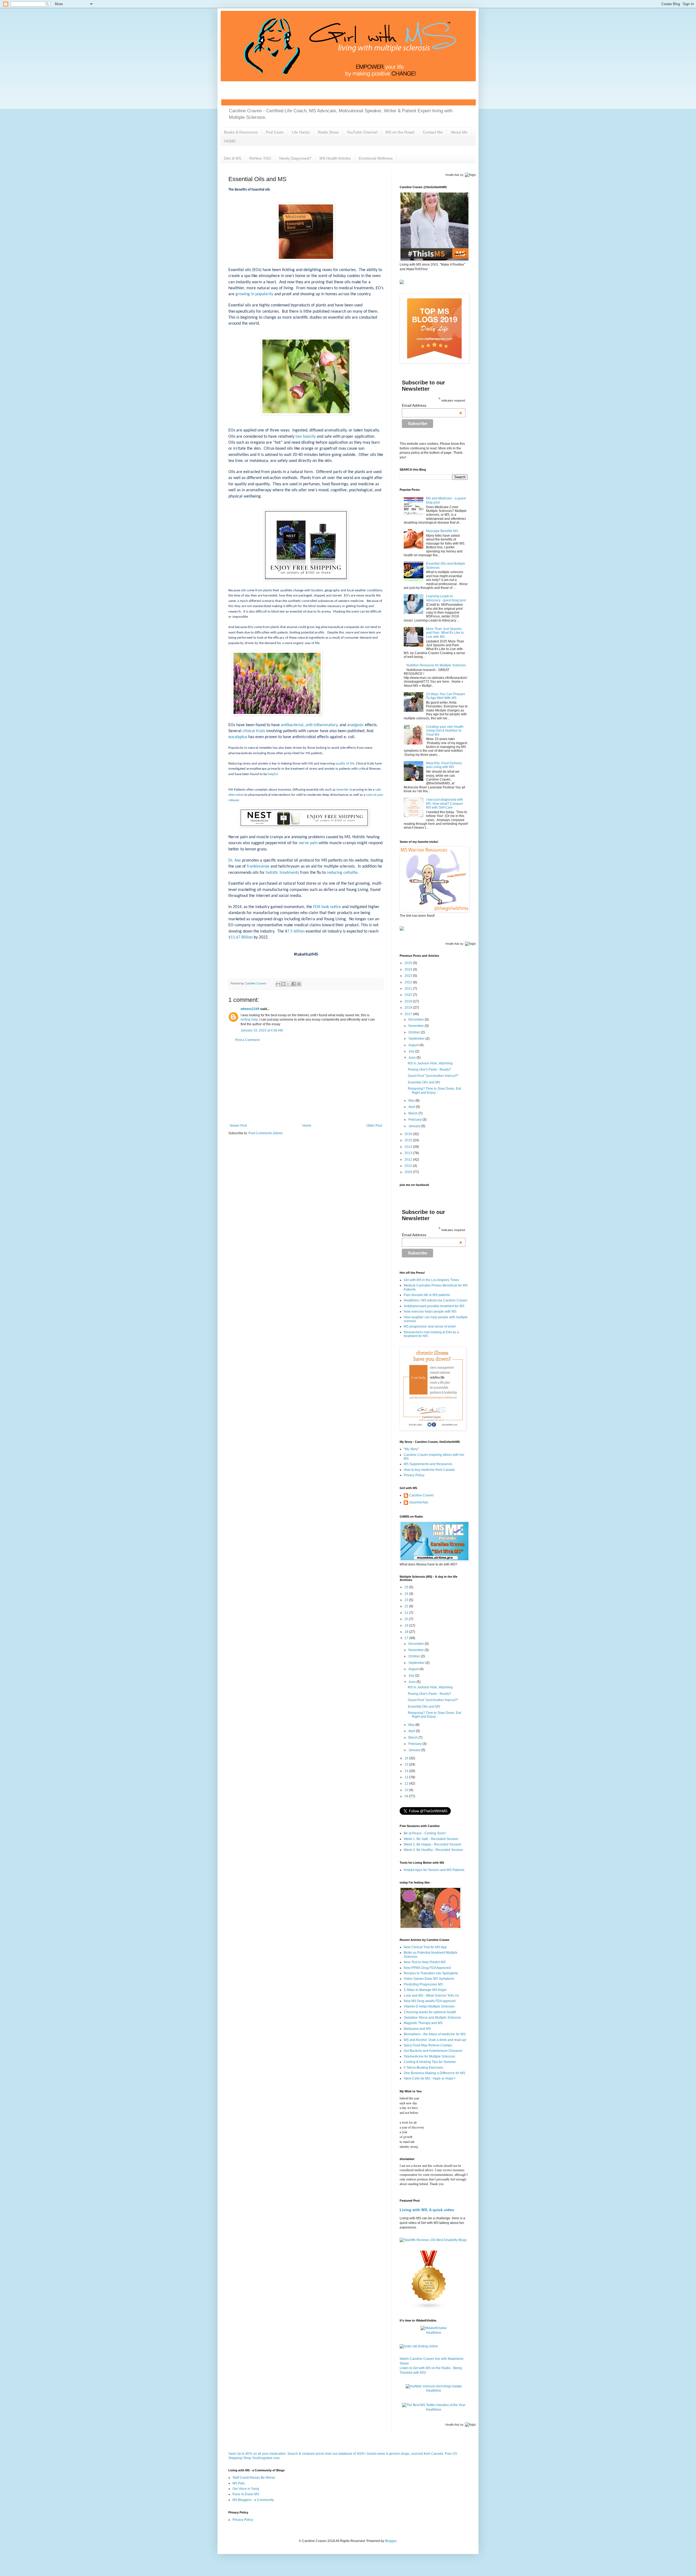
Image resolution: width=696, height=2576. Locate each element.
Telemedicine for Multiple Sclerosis (429, 2056)
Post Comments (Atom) (265, 1133)
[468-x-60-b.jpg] (304, 826)
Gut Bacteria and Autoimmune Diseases (433, 2051)
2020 (409, 995)
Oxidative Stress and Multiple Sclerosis (432, 2018)
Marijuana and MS (417, 2029)
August (414, 1045)
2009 (409, 1172)
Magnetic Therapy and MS (423, 2023)
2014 (409, 1147)
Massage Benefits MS (442, 531)
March (413, 1113)
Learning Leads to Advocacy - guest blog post (446, 598)
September (417, 1039)
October (415, 1032)
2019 (409, 1001)
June (412, 1058)
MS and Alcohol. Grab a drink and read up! (435, 2040)
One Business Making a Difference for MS (434, 2073)
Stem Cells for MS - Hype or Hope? (430, 2078)
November (417, 1026)
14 (407, 1771)
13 (407, 1777)
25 (407, 1587)
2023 (409, 976)
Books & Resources (241, 132)
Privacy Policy (414, 1475)
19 (407, 1626)
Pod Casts (275, 132)
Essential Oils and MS (424, 1082)
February (415, 1120)
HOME (230, 141)
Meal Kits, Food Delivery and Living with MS (444, 765)
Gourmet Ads (419, 1502)
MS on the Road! (400, 132)
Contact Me (433, 132)
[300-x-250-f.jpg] (306, 579)
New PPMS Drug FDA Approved (427, 1968)
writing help (249, 1020)
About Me (459, 132)
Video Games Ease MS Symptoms (429, 1979)
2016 (409, 1134)
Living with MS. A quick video (427, 2210)
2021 (409, 989)
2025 (409, 963)
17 (407, 1638)
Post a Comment (247, 1040)
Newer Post (238, 1126)
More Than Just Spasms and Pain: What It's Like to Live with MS (445, 633)
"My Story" (411, 1449)
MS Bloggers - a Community (253, 2500)
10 (407, 1790)
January (415, 1126)
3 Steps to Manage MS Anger (425, 1990)
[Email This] (278, 984)
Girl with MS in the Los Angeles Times (431, 1280)
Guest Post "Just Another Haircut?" (433, 1076)
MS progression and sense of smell (430, 1326)
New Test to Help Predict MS (425, 1962)
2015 (409, 1140)
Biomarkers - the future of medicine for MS (435, 2034)
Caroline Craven (421, 1495)
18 (407, 1632)
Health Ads (452, 175)
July (412, 1051)
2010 (409, 1166)
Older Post (374, 1126)
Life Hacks (301, 132)
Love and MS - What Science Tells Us (431, 1996)
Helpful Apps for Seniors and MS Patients (434, 1870)
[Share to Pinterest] (299, 984)
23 (407, 1600)
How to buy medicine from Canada (429, 1470)
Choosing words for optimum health (430, 2012)
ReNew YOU (260, 158)
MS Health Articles (335, 158)
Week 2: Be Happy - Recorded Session (433, 1844)
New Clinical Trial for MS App (425, 1947)
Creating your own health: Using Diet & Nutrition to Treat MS (445, 731)
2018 (409, 1008)
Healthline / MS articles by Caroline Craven (436, 1300)
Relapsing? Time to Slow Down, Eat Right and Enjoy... (434, 1090)
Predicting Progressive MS (423, 1984)
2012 (409, 1160)
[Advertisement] (306, 1083)
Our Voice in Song (246, 2489)
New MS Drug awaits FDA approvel (430, 2001)
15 (407, 1764)
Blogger (391, 2541)
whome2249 (250, 1009)
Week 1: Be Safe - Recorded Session (431, 1839)
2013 (409, 1153)
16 (407, 1758)
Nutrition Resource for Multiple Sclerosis (436, 665)
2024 (409, 970)
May (412, 1101)
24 (407, 1594)
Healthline (434, 2333)
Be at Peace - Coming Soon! (425, 1833)
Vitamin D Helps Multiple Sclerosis (429, 2006)
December (417, 1020)
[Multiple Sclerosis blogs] (429, 2308)
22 (407, 1606)
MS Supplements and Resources (428, 1464)
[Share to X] (288, 984)
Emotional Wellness (376, 158)
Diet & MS (233, 158)
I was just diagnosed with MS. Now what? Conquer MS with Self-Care (445, 804)
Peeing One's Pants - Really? (429, 1070)
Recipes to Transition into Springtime (431, 1973)
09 (407, 1796)
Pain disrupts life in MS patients (427, 1295)
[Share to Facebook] (294, 984)
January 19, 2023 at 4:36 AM (262, 1030)
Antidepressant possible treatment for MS (434, 1306)
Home (307, 1126)
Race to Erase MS (246, 2494)
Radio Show (328, 132)
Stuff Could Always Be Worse (254, 2478)
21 (407, 1613)
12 (407, 1783)
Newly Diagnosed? (295, 158)
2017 (409, 1014)
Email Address (432, 405)
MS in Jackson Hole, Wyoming (430, 1063)
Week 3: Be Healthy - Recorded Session (433, 1850)
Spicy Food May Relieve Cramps (428, 2045)
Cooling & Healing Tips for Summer (430, 2062)
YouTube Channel (362, 132)
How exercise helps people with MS (430, 1312)
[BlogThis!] (283, 984)
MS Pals (239, 2483)
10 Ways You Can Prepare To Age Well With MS (446, 696)
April (412, 1107)
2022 (409, 982)
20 (407, 1619)
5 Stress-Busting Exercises (423, 2068)
